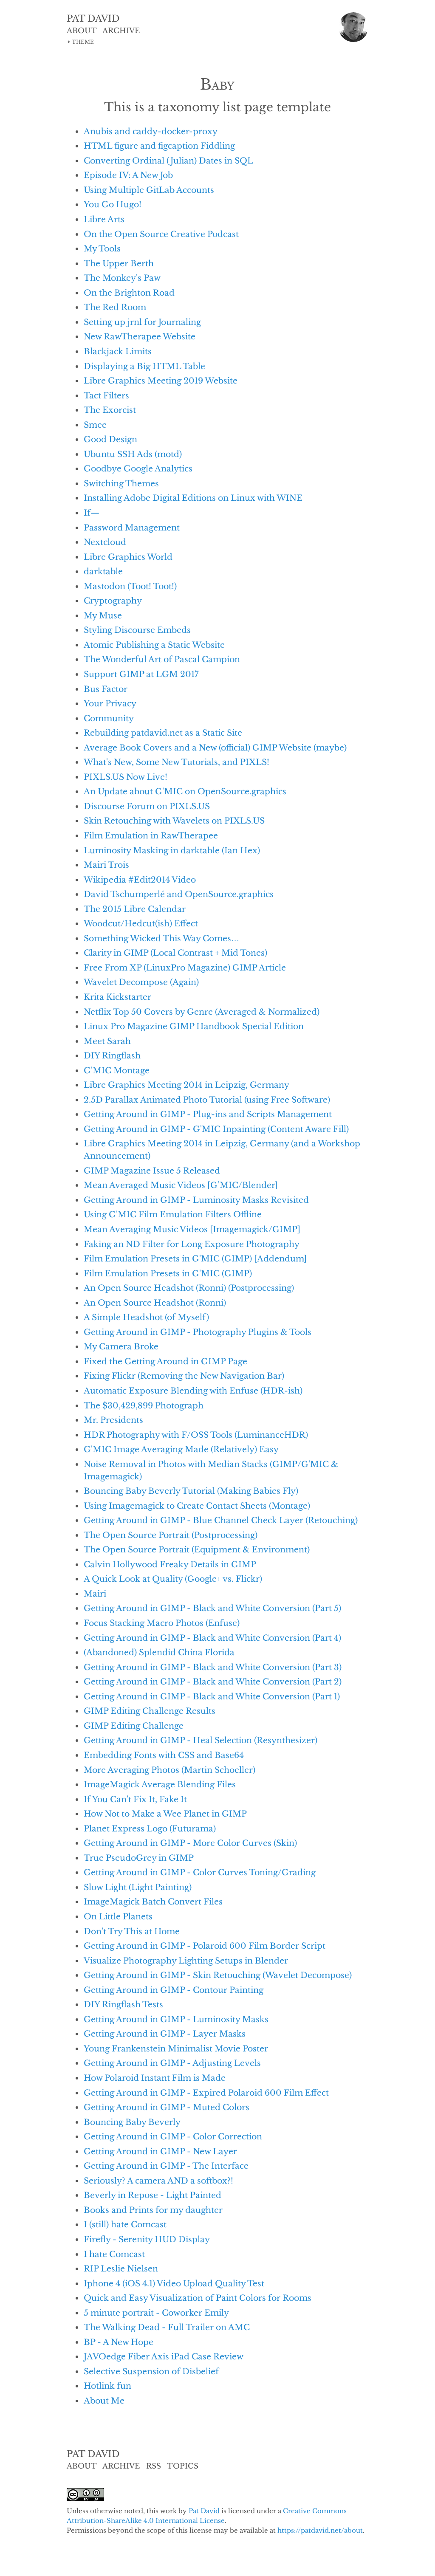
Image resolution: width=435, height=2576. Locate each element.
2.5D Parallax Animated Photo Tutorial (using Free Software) (207, 1100)
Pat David (204, 2511)
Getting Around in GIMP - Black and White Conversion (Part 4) (212, 1638)
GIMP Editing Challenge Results (150, 1711)
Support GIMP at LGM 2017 (141, 674)
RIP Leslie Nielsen (121, 2268)
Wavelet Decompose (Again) (141, 982)
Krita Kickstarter (117, 997)
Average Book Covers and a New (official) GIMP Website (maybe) (215, 748)
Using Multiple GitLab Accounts (149, 190)
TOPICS (183, 2466)
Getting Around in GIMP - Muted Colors (167, 2107)
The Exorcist (110, 410)
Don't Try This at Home (132, 1931)
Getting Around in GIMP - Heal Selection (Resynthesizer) (201, 1740)
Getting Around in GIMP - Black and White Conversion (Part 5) (212, 1608)
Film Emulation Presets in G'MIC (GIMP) (168, 1273)
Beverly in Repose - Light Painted (153, 2195)
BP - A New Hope (119, 2342)
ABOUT (82, 31)
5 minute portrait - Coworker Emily (156, 2313)
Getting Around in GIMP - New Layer (160, 2151)
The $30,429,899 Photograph (144, 1405)
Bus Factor (106, 689)
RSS (154, 2466)
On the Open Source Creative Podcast (161, 234)
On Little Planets (118, 1916)
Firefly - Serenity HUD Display (147, 2239)
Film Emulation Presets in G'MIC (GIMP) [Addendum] (195, 1258)
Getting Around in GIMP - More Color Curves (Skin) (190, 1843)
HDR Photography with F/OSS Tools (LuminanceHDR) (196, 1435)
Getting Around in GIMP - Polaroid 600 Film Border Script (205, 1946)
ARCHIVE (121, 31)
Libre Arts (104, 219)
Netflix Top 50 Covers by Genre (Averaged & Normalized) (202, 1012)
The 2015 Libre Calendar (135, 909)
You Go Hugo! (113, 204)
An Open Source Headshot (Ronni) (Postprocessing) (189, 1288)
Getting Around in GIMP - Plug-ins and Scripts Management (208, 1114)
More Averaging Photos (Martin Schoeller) (169, 1770)
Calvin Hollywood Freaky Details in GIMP (170, 1564)
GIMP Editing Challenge (134, 1726)
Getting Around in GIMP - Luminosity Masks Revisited (196, 1200)
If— (92, 513)
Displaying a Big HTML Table (144, 366)
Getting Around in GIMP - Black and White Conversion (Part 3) (213, 1667)
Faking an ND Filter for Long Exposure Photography (192, 1244)
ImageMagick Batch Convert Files (153, 1902)
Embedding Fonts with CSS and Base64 (164, 1755)
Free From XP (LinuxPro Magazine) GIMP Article (185, 968)
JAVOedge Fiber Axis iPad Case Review (164, 2356)
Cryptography (113, 601)
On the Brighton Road (129, 293)
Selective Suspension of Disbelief (151, 2371)
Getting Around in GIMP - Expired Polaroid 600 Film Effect (206, 2093)
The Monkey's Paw (122, 278)
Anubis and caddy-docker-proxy (151, 131)
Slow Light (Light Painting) (138, 1887)
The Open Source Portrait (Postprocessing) (171, 1535)
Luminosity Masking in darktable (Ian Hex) (172, 850)
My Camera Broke (121, 1346)
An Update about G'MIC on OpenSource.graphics (185, 791)
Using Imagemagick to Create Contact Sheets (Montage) (197, 1506)
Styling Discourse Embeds (137, 630)
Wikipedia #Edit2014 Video (140, 880)
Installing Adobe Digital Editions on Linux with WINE (193, 498)
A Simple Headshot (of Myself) (146, 1317)
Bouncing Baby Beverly (132, 2122)
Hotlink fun (107, 2386)
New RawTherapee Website (140, 336)
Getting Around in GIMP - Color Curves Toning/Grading (200, 1872)
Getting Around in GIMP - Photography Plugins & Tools (198, 1332)
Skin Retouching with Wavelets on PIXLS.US (174, 821)
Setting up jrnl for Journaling (142, 322)
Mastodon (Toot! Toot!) (130, 586)
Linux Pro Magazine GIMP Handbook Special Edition (194, 1026)
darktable (103, 571)
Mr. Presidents (113, 1420)
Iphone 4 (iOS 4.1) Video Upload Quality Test (174, 2283)
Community (109, 718)
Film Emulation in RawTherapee (151, 835)
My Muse (103, 615)
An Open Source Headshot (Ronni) (155, 1303)
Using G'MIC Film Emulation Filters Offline (173, 1214)
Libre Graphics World (128, 557)
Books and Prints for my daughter (153, 2210)
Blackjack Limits (118, 351)
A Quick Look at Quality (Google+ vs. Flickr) (173, 1579)
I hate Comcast (114, 2254)
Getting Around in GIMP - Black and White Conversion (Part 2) (213, 1682)
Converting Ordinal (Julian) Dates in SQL (168, 161)
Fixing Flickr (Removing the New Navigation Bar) (184, 1376)
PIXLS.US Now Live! (126, 777)
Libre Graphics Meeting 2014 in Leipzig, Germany (186, 1085)
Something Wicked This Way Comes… (161, 938)
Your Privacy (110, 703)
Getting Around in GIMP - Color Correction (173, 2136)
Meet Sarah (107, 1041)
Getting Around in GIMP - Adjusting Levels (172, 2063)
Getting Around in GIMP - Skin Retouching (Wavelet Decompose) (218, 1975)
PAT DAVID (93, 19)
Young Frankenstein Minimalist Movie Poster (176, 2048)
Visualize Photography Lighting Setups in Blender (186, 1961)
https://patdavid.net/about (320, 2530)
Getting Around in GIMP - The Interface (166, 2166)
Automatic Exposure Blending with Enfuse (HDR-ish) (193, 1391)
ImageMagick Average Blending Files (160, 1784)
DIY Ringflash (112, 1055)
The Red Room (115, 307)
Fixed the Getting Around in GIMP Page (165, 1361)
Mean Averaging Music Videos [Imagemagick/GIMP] (192, 1229)
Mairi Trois (106, 865)
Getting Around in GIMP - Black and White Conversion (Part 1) (212, 1696)
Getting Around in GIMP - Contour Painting (174, 1990)
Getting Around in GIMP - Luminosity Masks (176, 2019)
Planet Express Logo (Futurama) (150, 1828)
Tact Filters (106, 395)
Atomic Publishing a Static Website (154, 645)
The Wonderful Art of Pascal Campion (162, 659)
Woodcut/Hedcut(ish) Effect (141, 923)
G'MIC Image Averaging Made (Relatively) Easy (181, 1449)
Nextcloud (105, 542)
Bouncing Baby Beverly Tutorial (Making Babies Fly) (191, 1491)
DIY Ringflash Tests (123, 2004)
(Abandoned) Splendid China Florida (159, 1652)
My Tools (102, 248)
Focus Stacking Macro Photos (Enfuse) (162, 1623)
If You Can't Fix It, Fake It (135, 1799)
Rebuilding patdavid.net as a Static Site (163, 733)
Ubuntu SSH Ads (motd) (133, 454)
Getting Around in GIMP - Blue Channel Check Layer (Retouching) (221, 1520)
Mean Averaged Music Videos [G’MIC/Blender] (181, 1185)
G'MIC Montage (117, 1070)
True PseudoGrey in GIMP (139, 1858)
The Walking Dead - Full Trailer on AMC (167, 2327)
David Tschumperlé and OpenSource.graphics (179, 894)
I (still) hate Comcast (125, 2224)
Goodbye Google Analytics (138, 468)
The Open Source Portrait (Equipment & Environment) (197, 1549)
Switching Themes (121, 483)
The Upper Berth (119, 263)
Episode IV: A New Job (128, 175)
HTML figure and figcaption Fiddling (159, 146)
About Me (104, 2401)
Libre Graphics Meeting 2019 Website (161, 381)
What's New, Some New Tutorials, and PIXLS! (177, 762)
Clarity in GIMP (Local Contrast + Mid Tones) (175, 953)
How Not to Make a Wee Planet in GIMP (165, 1814)
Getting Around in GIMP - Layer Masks (165, 2034)
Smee (95, 425)
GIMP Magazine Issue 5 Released (152, 1171)
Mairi (95, 1594)
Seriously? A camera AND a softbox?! (158, 2181)
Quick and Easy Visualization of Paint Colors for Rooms (198, 2298)
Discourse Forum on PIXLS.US (147, 806)
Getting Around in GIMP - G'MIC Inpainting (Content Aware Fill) (216, 1129)
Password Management (132, 528)
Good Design (110, 439)
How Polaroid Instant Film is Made (155, 2078)
